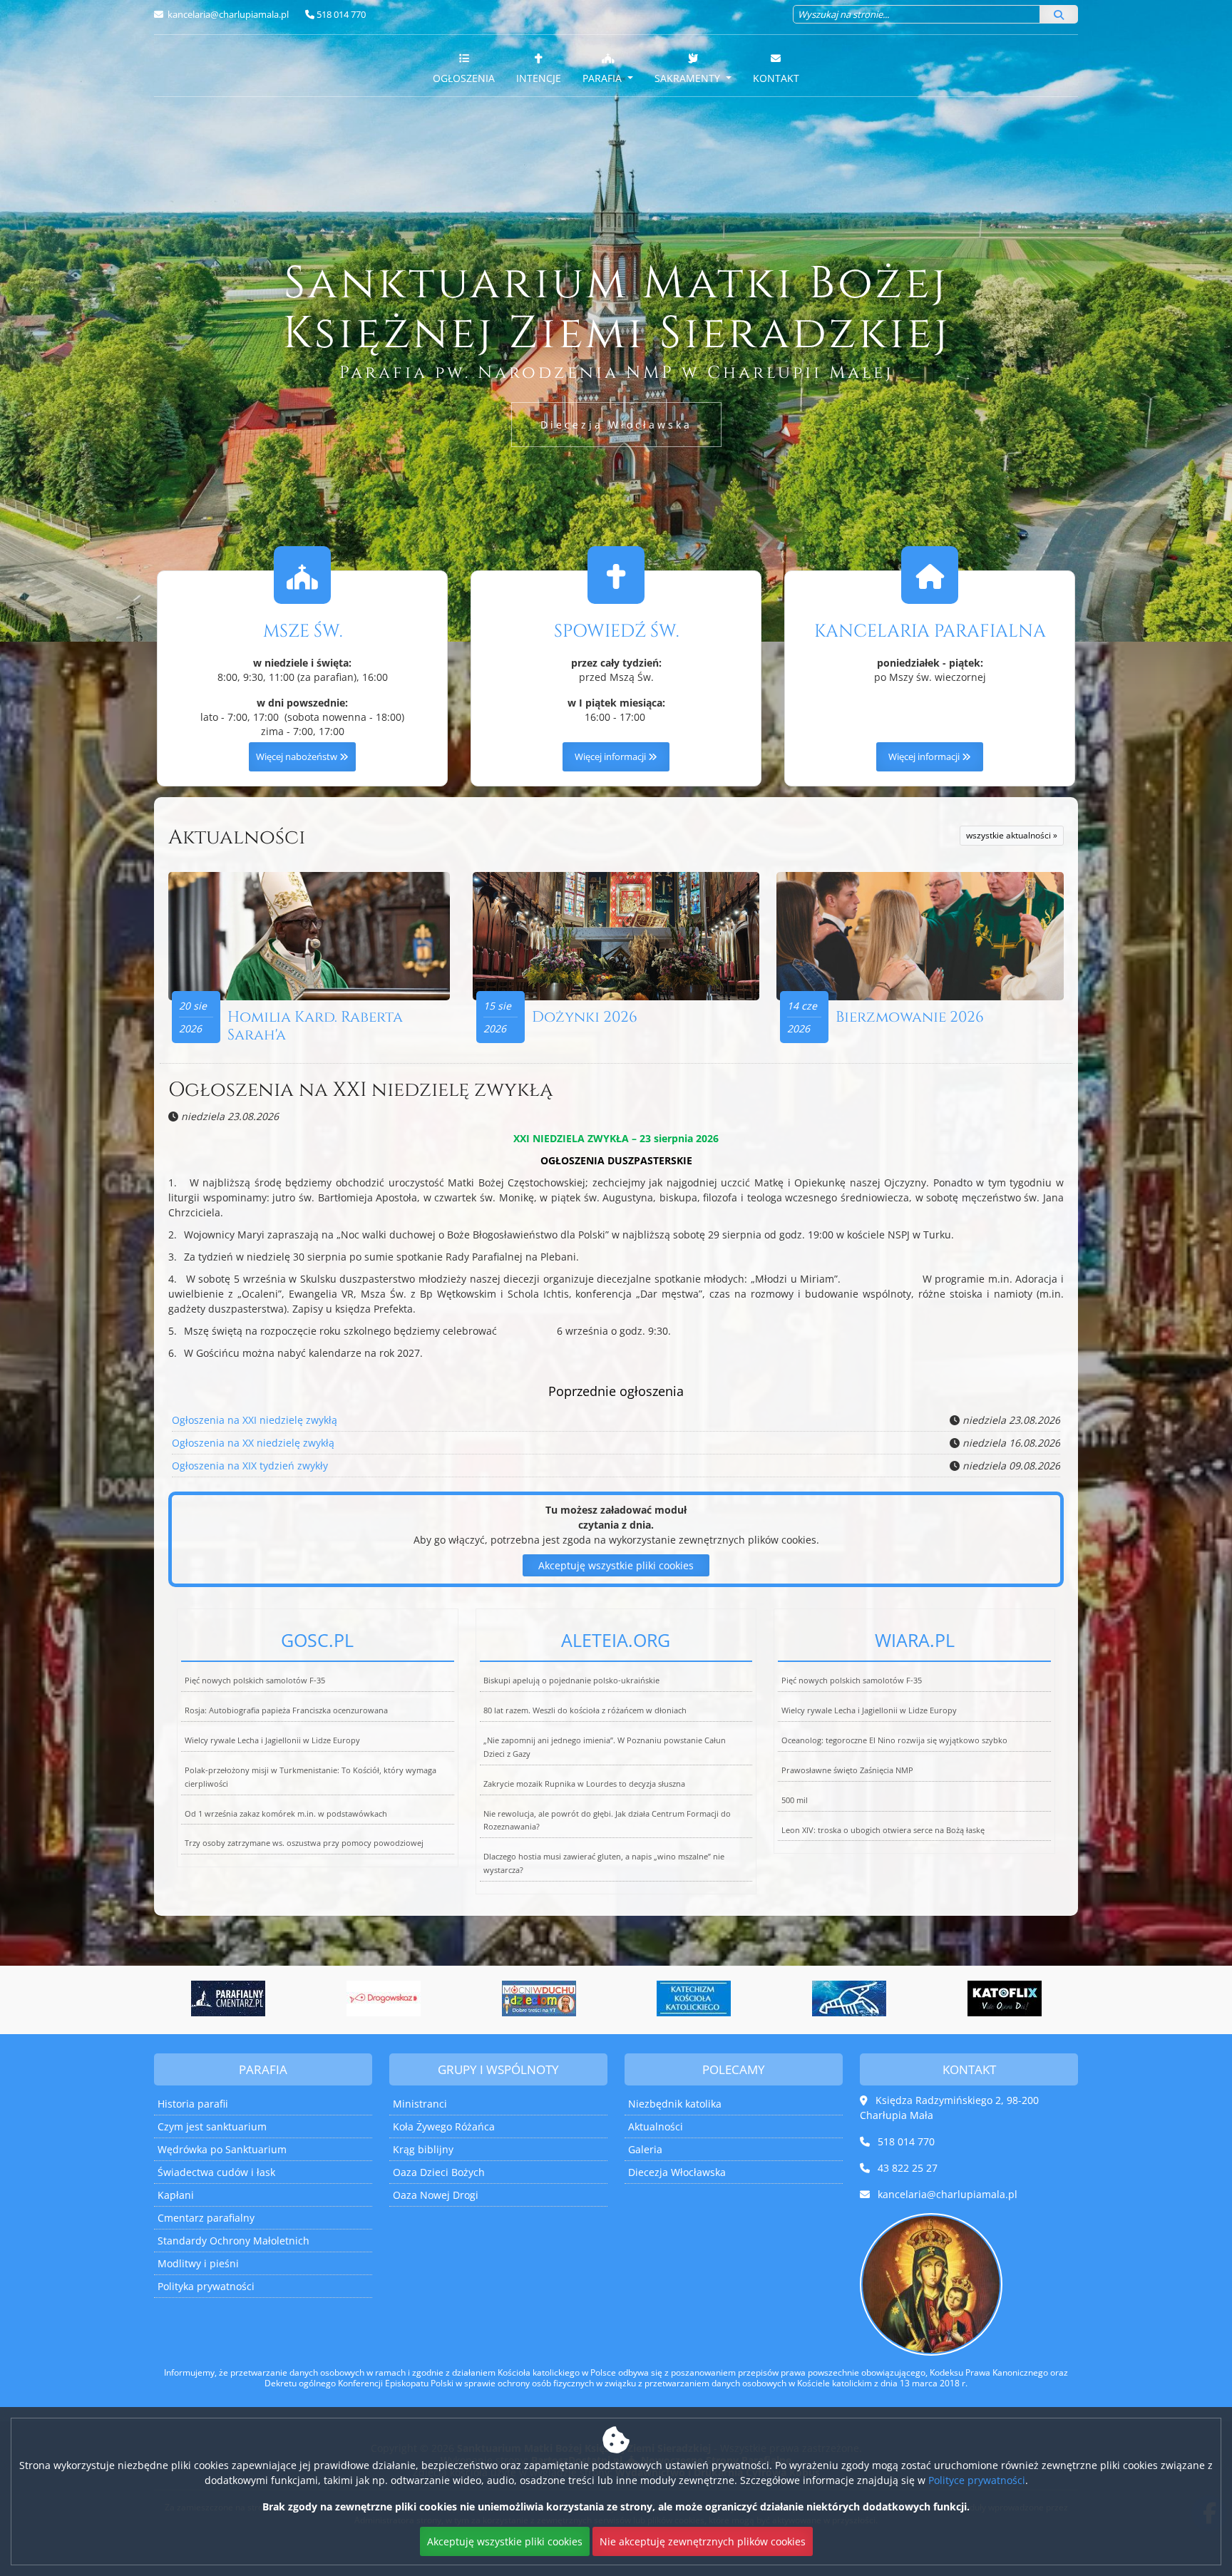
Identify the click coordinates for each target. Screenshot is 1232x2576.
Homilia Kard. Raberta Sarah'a (315, 1026)
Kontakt (776, 78)
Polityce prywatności (977, 2480)
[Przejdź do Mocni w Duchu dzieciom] (384, 1998)
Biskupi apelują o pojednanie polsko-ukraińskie (571, 1680)
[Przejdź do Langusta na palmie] (694, 1998)
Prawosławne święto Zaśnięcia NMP (847, 1770)
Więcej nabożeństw (298, 757)
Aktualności (237, 837)
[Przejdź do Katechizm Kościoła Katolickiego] (539, 1998)
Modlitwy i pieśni (198, 2263)
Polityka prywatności (206, 2286)
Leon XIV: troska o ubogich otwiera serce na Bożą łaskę (883, 1830)
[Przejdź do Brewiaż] (1005, 1998)
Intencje (539, 78)
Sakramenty (689, 78)
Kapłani (176, 2195)
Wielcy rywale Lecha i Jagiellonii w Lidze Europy (272, 1740)
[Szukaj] (1059, 14)
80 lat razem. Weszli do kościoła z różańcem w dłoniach (585, 1710)
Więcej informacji (611, 757)
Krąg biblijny (423, 2149)
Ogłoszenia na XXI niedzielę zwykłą (360, 1090)
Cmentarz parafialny (206, 2218)
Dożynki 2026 (585, 1017)
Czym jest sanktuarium (212, 2126)
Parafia (604, 78)
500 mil (795, 1800)
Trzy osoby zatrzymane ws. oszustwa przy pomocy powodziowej (304, 1843)
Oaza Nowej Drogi (436, 2195)
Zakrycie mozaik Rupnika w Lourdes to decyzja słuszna (584, 1784)
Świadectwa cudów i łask (216, 2172)
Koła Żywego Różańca (444, 2126)
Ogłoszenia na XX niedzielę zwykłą (253, 1443)
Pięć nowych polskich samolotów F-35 (255, 1680)
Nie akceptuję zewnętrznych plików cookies (703, 2541)
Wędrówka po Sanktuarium (222, 2149)
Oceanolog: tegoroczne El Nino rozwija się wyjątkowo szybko (894, 1740)
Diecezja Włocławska (616, 425)
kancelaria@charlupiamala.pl (227, 14)
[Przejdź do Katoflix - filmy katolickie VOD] (849, 1998)
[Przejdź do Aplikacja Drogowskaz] (228, 1998)
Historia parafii (193, 2104)
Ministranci (420, 2104)
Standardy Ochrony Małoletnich (233, 2241)
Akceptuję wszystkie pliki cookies (616, 1565)
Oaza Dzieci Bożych (439, 2172)
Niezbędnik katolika (675, 2104)
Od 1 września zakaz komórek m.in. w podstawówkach (286, 1813)
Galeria (645, 2149)
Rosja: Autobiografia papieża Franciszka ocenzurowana (286, 1710)
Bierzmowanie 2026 (910, 1017)
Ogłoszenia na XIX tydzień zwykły (250, 1466)
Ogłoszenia (464, 78)
